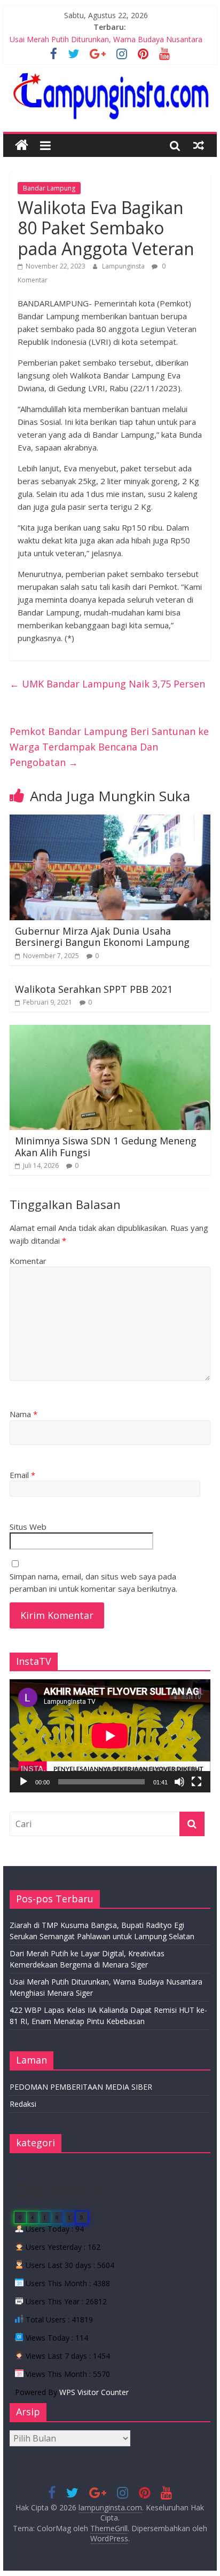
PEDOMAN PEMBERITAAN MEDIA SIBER (81, 2087)
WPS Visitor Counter (94, 2392)
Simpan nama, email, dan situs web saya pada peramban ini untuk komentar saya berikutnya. (93, 1582)
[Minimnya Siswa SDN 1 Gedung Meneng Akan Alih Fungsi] (110, 1031)
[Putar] (23, 1782)
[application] (110, 1736)
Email (22, 1475)
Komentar (28, 1261)
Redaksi (23, 2104)
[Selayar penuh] (197, 1782)
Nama (23, 1414)
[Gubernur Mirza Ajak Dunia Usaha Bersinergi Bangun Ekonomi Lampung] (110, 821)
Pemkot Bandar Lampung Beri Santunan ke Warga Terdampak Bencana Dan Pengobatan (109, 747)
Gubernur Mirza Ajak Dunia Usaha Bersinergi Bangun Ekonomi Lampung (102, 937)
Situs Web (28, 1527)
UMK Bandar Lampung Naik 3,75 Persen (107, 684)
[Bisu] (179, 1782)
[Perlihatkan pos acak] (199, 145)
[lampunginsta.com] (22, 145)
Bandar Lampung (49, 188)
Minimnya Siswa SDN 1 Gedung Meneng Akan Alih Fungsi (106, 1147)
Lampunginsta (124, 266)
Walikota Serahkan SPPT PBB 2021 (94, 989)
